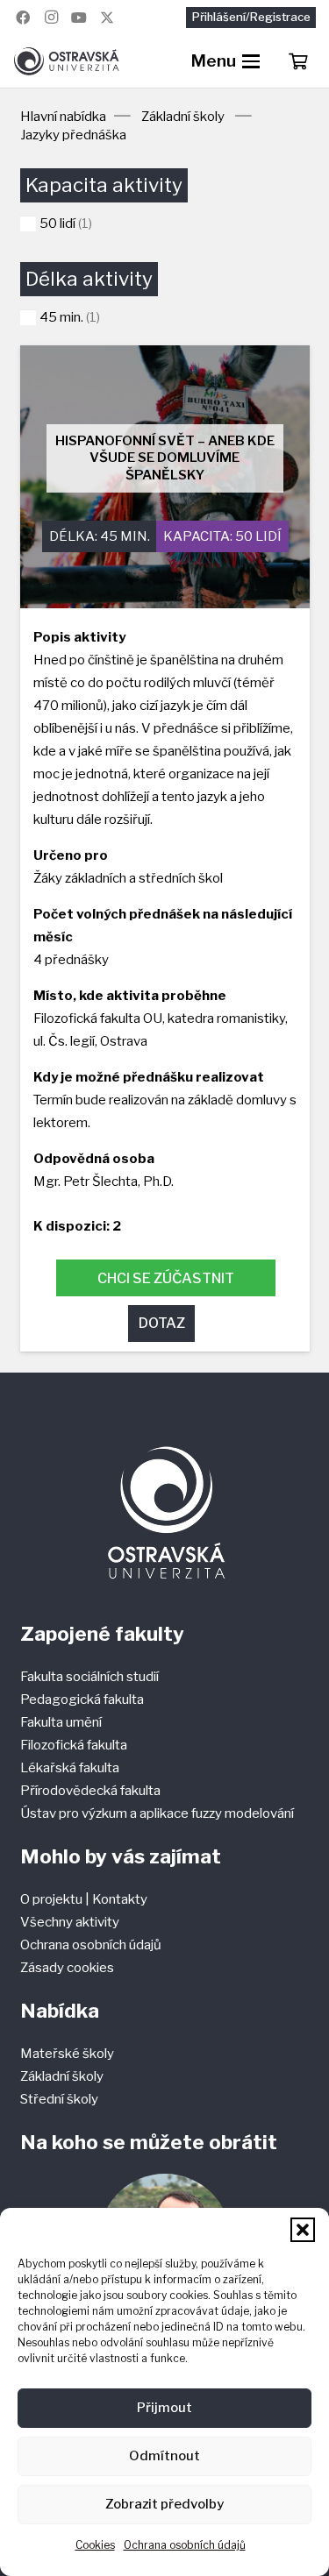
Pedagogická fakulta (82, 1700)
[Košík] (297, 61)
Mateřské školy (67, 2054)
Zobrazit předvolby (164, 2504)
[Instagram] (51, 18)
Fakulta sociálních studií (89, 1677)
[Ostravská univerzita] (66, 61)
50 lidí (258, 536)
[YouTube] (79, 18)
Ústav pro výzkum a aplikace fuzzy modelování (157, 1813)
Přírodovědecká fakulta (90, 1791)
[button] (303, 2230)
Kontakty (120, 1899)
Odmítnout (164, 2456)
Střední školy (59, 2099)
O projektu (53, 1899)
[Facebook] (23, 18)
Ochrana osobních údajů (185, 2545)
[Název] (107, 18)
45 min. (125, 536)
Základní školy (183, 117)
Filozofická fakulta (74, 1745)
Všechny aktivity (70, 1922)
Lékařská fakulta (70, 1768)
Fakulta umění (61, 1722)
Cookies (95, 2545)
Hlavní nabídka (63, 117)
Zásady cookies (67, 1968)
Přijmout (164, 2408)
